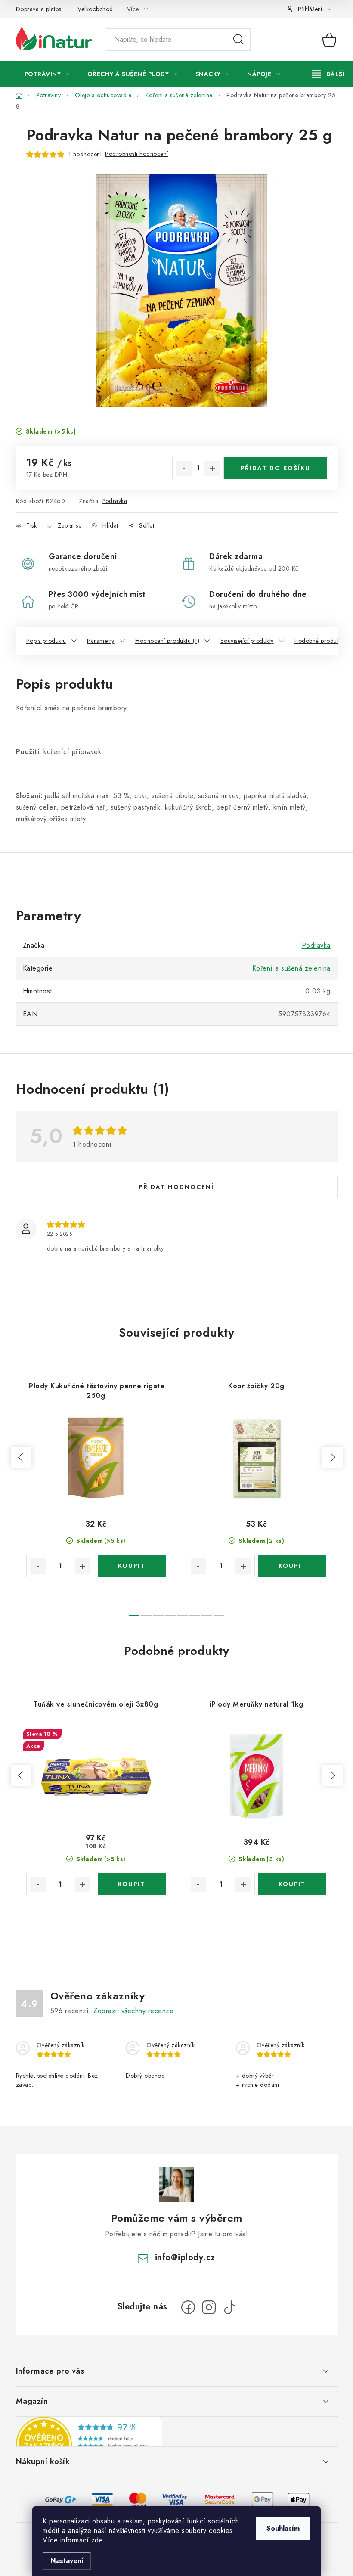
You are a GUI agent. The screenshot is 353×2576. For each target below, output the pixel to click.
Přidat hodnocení (176, 1187)
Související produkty (247, 641)
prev (21, 1457)
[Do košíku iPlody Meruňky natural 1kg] (292, 1884)
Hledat (238, 40)
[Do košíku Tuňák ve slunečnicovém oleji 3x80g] (132, 1884)
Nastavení (67, 2561)
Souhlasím (283, 2528)
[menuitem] (47, 74)
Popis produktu (46, 641)
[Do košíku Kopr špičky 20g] (292, 1566)
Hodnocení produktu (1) (167, 641)
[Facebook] (188, 2307)
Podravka (114, 501)
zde (97, 2540)
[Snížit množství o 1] (184, 469)
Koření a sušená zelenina (291, 968)
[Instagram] (209, 2307)
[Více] (328, 74)
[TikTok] (229, 2307)
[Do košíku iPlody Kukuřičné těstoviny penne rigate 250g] (132, 1566)
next (332, 1457)
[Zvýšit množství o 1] (212, 469)
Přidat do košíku (276, 468)
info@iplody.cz (185, 2258)
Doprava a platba (39, 9)
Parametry (101, 641)
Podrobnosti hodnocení (137, 154)
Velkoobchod (95, 9)
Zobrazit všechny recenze (133, 2011)
